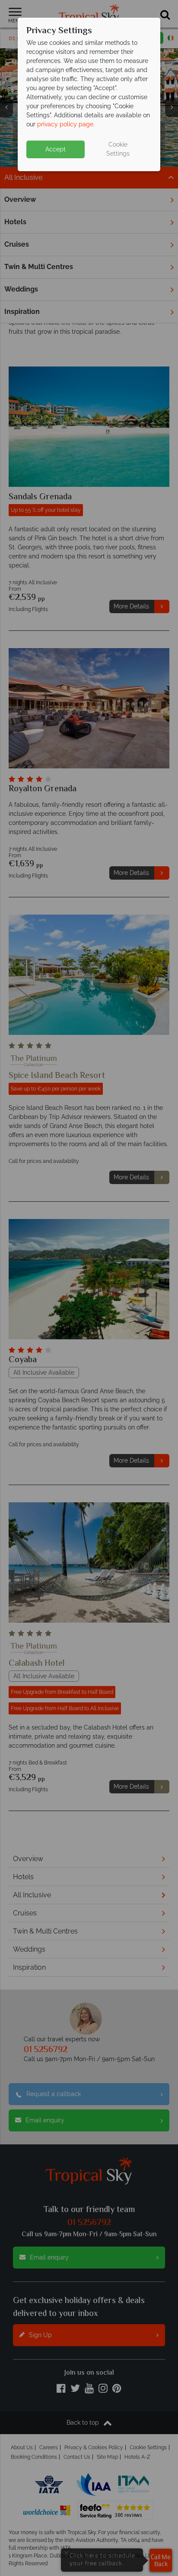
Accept (56, 149)
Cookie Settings (118, 149)
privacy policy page (65, 124)
